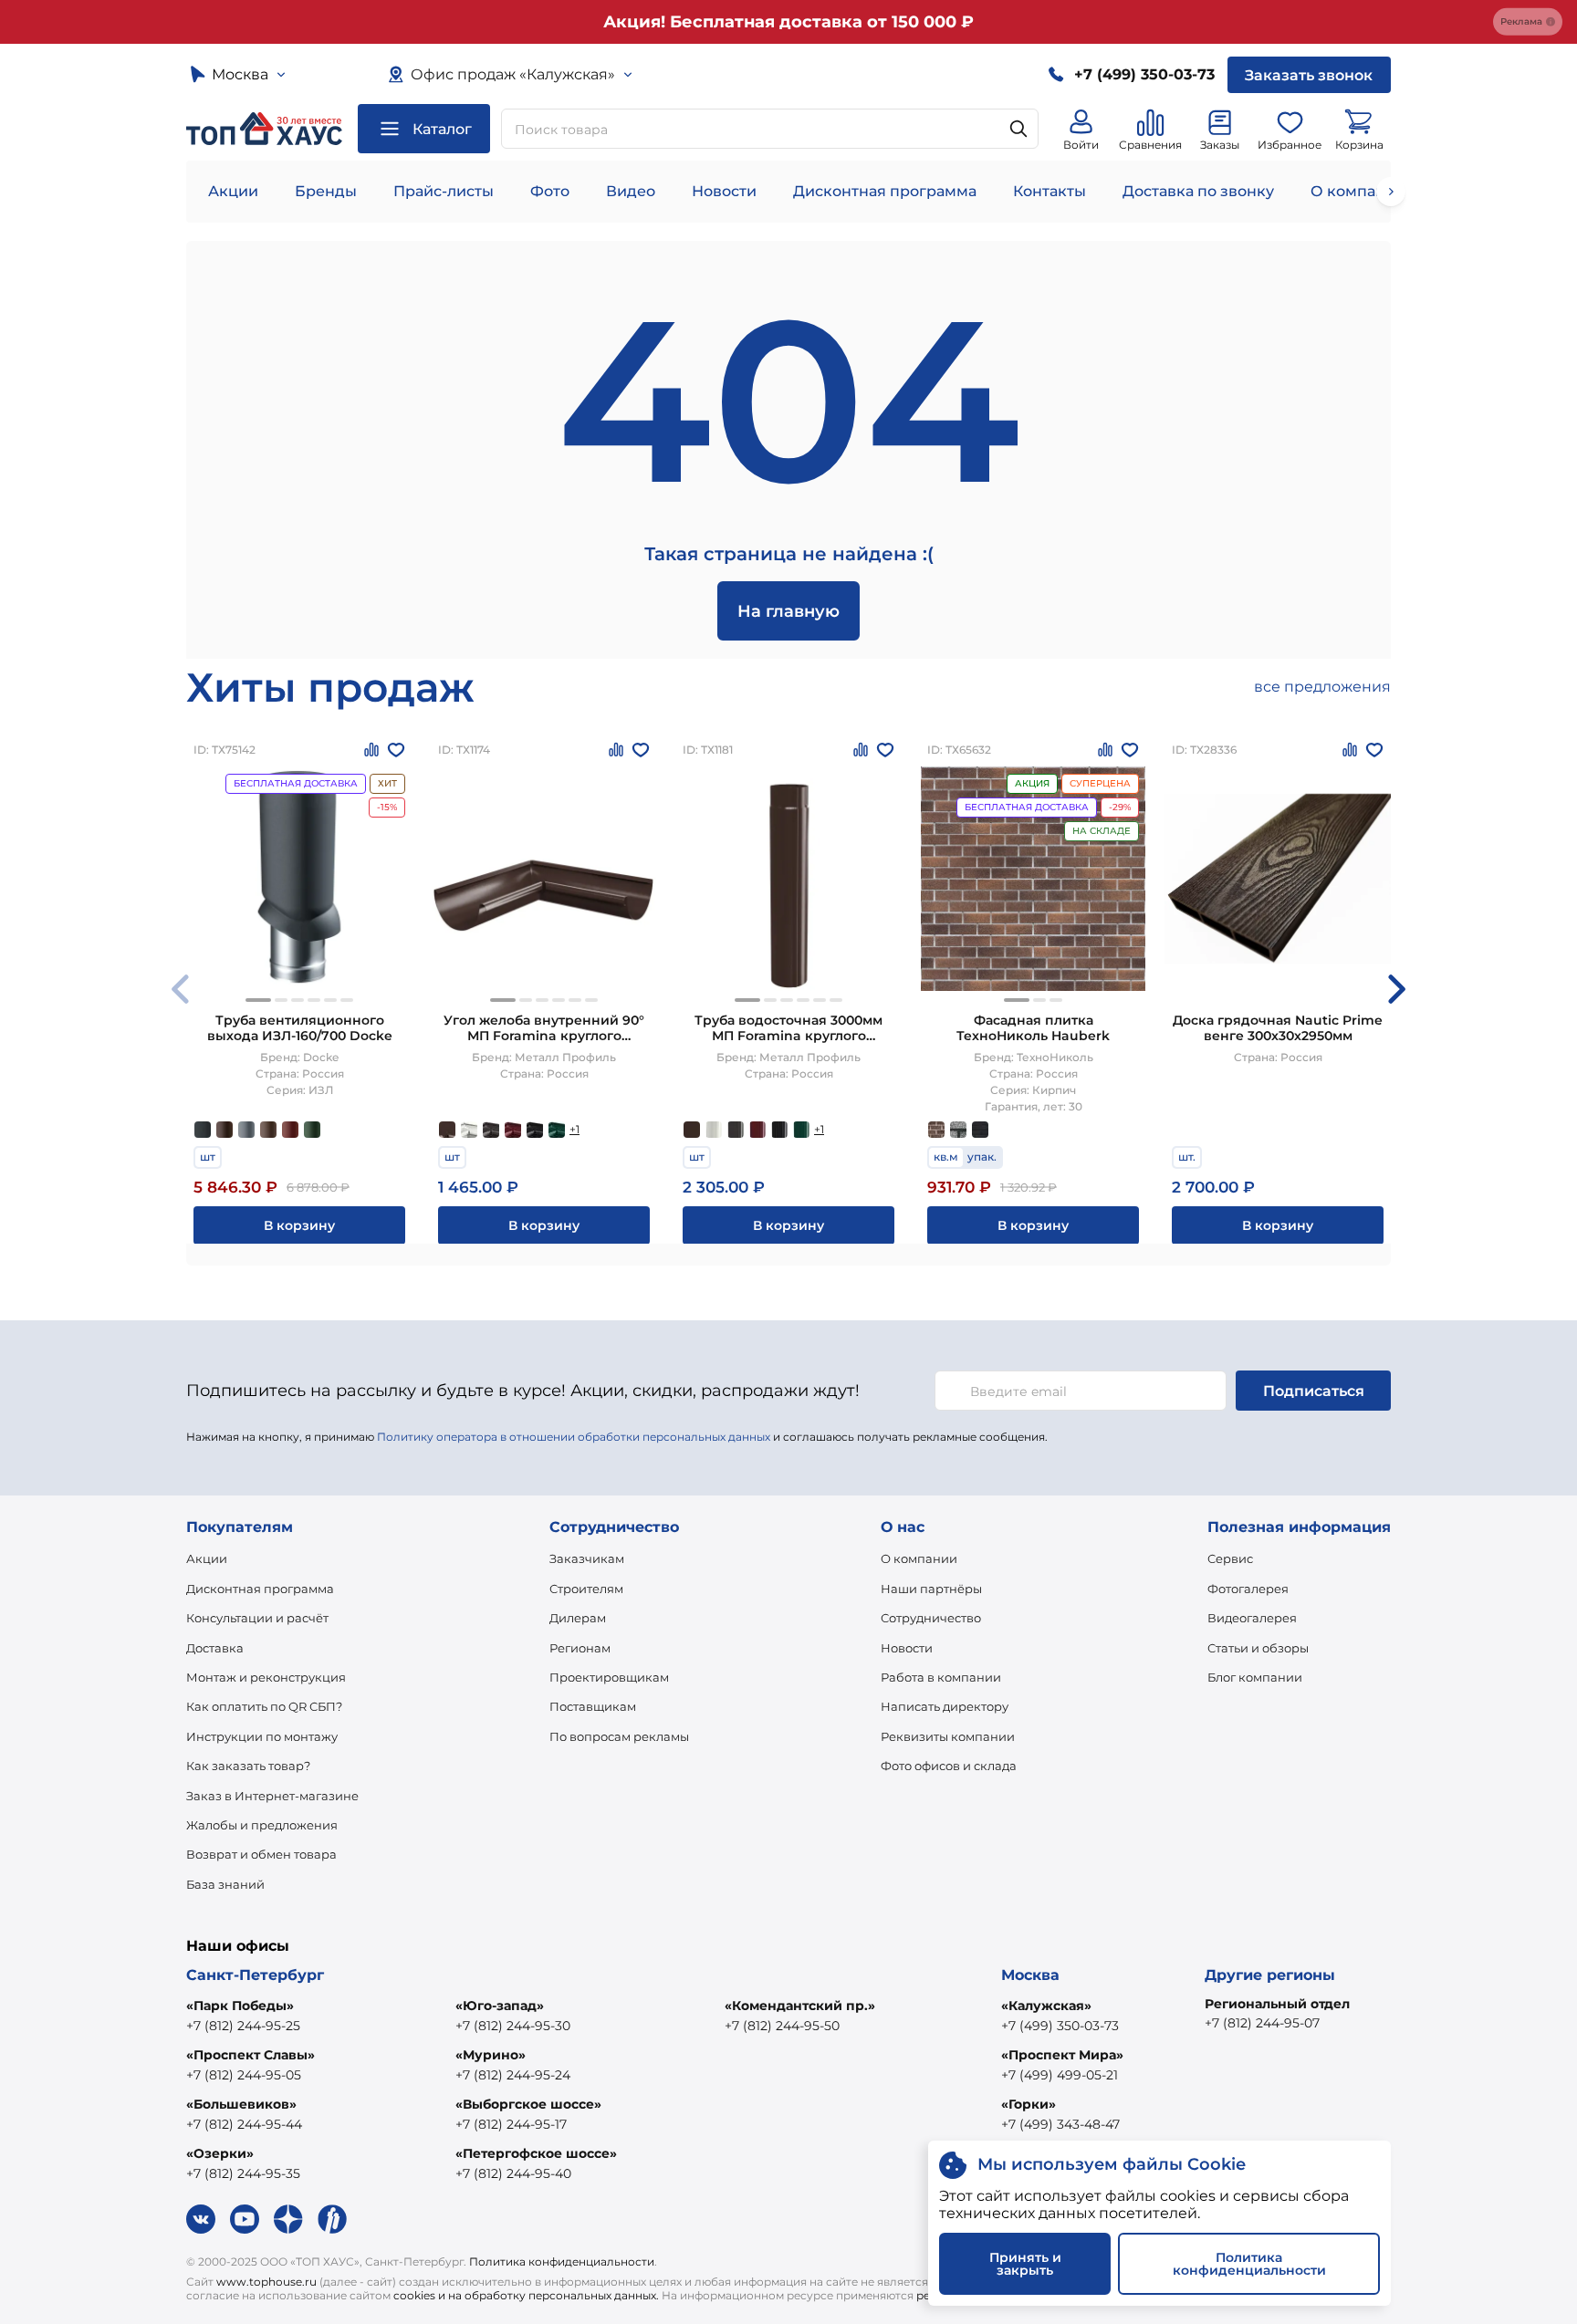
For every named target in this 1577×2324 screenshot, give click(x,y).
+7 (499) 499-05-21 (1060, 2075)
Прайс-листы (444, 191)
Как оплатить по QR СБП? (264, 1706)
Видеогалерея (1252, 1618)
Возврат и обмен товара (261, 1854)
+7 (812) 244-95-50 (782, 2026)
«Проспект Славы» (251, 2055)
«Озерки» (220, 2153)
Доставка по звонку (1198, 191)
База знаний (225, 1884)
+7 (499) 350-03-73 (1060, 2026)
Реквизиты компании (948, 1736)
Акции (233, 191)
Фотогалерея (1248, 1589)
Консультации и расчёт (257, 1618)
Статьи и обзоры (1258, 1648)
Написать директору (945, 1706)
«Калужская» (1046, 2006)
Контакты (1050, 191)
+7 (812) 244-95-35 (243, 2173)
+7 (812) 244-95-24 (513, 2075)
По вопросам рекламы (619, 1736)
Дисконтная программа (885, 191)
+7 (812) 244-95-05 (244, 2075)
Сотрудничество (931, 1618)
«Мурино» (491, 2055)
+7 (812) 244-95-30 (513, 2026)
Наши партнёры (931, 1589)
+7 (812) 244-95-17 (511, 2124)
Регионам (580, 1648)
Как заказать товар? (248, 1766)
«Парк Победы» (240, 2006)
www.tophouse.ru (266, 2282)
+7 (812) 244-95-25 (243, 2026)
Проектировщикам (609, 1677)
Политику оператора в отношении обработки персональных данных (574, 1437)
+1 (574, 1129)
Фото (550, 191)
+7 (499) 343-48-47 (1060, 2124)
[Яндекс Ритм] (332, 2219)
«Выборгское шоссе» (528, 2104)
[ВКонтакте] (201, 2219)
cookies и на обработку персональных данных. (526, 2295)
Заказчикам (587, 1558)
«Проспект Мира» (1062, 2055)
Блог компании (1255, 1677)
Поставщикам (593, 1706)
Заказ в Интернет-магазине (272, 1796)
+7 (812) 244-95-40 (513, 2173)
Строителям (586, 1589)
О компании (1358, 191)
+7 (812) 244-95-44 (244, 2124)
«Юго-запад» (500, 2006)
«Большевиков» (241, 2104)
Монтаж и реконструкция (266, 1677)
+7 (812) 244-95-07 (1262, 2023)
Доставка (215, 1648)
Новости (724, 191)
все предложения (1322, 687)
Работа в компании (941, 1677)
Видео (631, 191)
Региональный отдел (1277, 2004)
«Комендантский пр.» (800, 2006)
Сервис (1230, 1558)
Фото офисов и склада (949, 1766)
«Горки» (1029, 2104)
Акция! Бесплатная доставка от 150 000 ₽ (788, 22)
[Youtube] (245, 2219)
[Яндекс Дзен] (288, 2219)
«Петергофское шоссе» (536, 2153)
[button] (258, 1000)
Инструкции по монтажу (262, 1736)
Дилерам (578, 1618)
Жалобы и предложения (262, 1825)
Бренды (326, 191)
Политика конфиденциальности (562, 2261)
